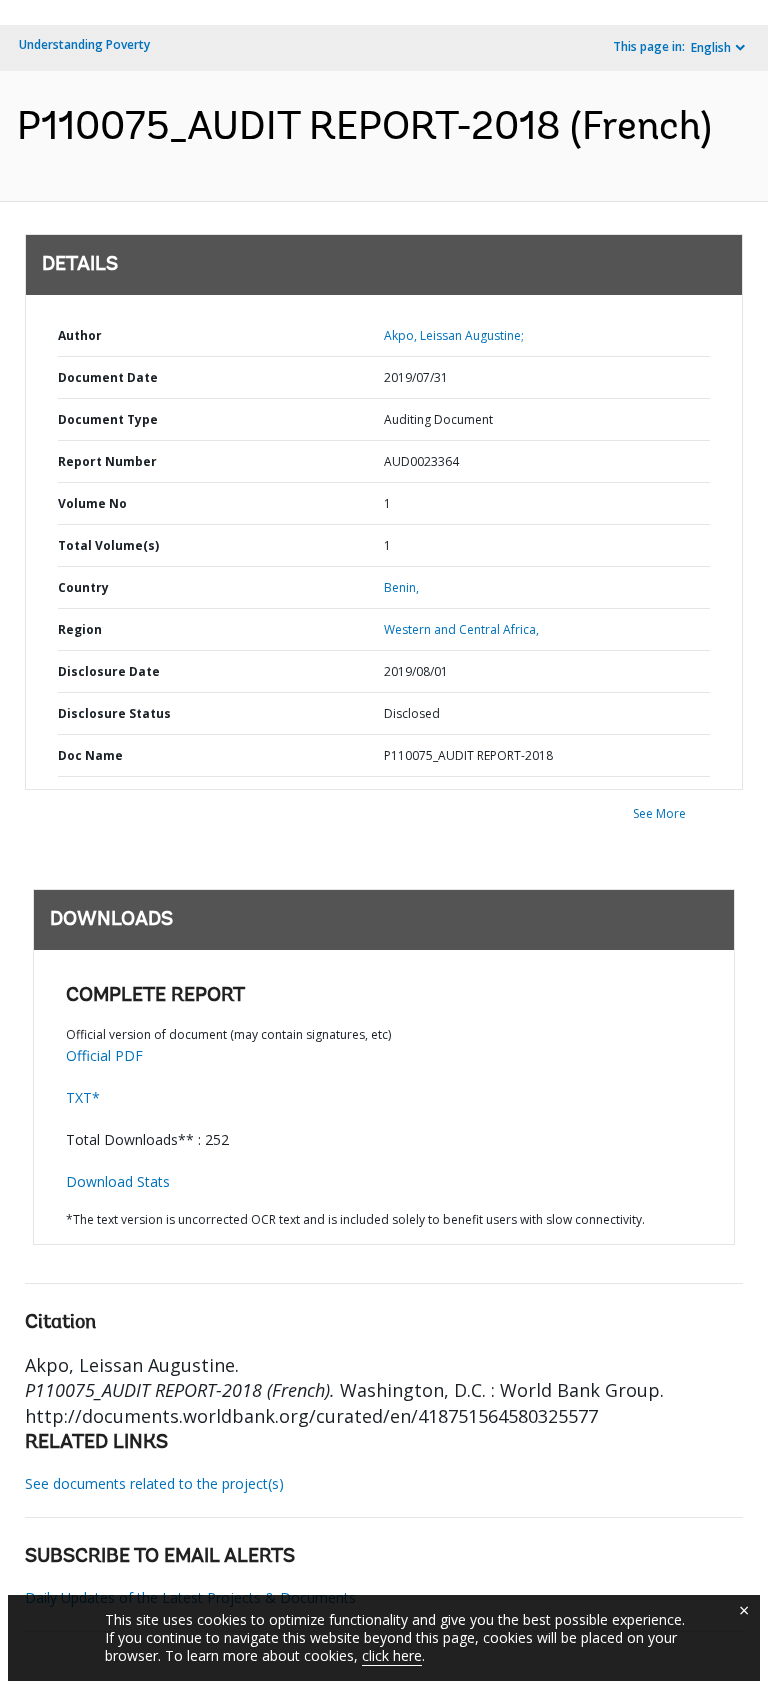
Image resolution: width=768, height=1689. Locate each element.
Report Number (107, 461)
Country (83, 587)
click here (392, 1655)
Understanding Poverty (84, 44)
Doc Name (90, 755)
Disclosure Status (114, 713)
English (711, 47)
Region (80, 629)
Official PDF (104, 1055)
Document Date (108, 377)
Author (80, 335)
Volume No (92, 503)
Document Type (108, 419)
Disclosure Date (109, 671)
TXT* (83, 1097)
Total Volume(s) (108, 545)
